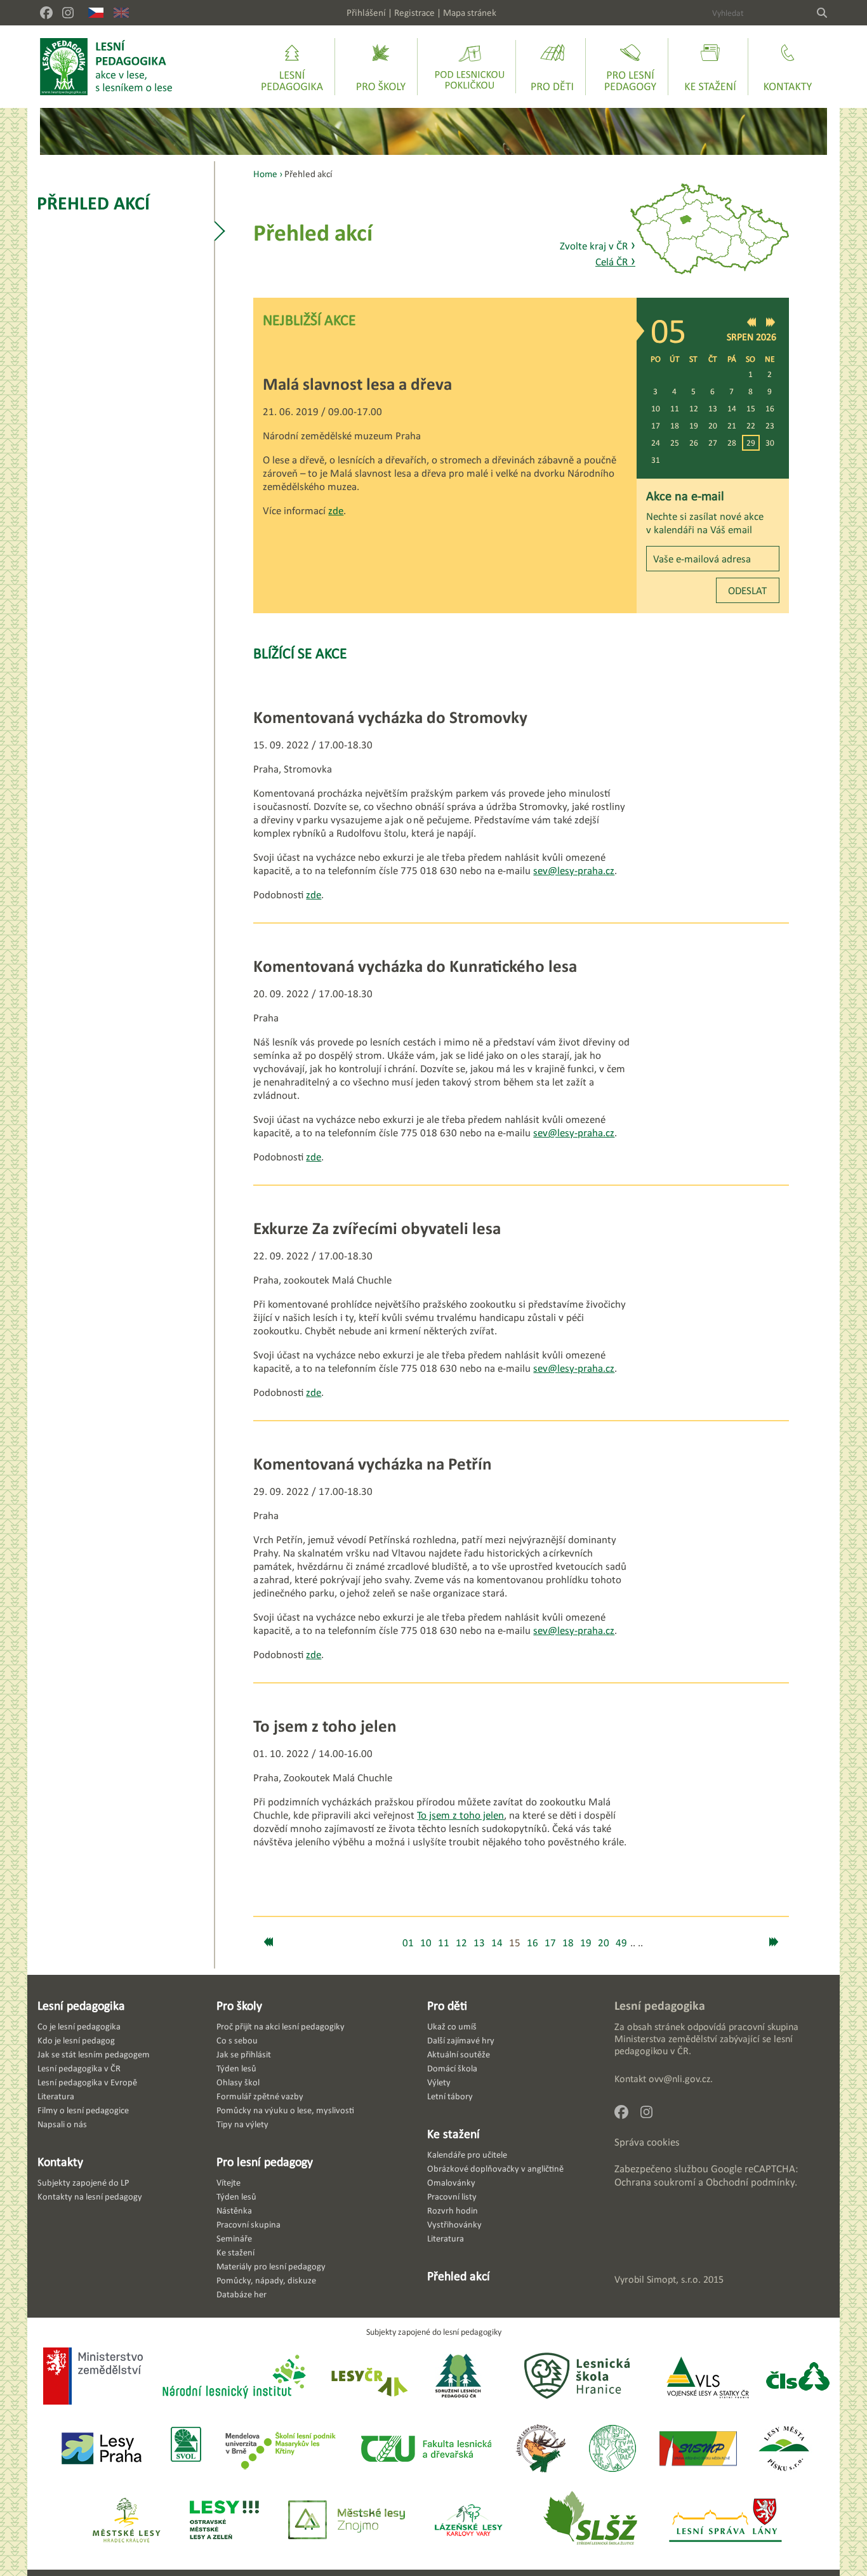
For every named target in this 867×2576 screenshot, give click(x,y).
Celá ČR (615, 262)
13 (713, 408)
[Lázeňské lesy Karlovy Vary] (468, 2521)
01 (408, 1943)
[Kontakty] (788, 67)
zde (336, 511)
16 (770, 408)
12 (694, 408)
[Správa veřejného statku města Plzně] (698, 2449)
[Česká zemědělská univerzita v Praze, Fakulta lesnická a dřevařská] (425, 2449)
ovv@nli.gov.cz (679, 2079)
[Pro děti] (552, 67)
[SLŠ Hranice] (577, 2378)
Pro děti (447, 2005)
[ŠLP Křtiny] (280, 2449)
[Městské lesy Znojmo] (347, 2521)
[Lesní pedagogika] (292, 67)
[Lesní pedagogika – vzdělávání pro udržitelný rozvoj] (381, 67)
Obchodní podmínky (750, 2182)
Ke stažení (453, 2134)
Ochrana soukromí (655, 2182)
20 (713, 426)
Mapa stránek (470, 12)
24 (656, 443)
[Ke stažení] (710, 67)
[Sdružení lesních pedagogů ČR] (463, 2378)
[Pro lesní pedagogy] (630, 67)
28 (732, 443)
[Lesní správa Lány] (727, 2521)
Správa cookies (647, 2142)
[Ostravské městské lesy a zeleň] (224, 2521)
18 (675, 426)
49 (621, 1943)
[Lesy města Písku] (784, 2449)
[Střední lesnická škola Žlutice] (590, 2521)
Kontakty (60, 2161)
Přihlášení (366, 12)
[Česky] (96, 13)
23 (770, 426)
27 (713, 443)
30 (770, 443)
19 (694, 426)
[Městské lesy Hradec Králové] (126, 2521)
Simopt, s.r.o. (674, 2279)
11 (675, 408)
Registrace (414, 12)
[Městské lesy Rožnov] (540, 2449)
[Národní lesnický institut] (232, 2378)
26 (694, 443)
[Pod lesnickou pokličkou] (470, 67)
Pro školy (239, 2005)
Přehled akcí (93, 203)
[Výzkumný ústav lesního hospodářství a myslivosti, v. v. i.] (612, 2449)
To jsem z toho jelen (460, 1815)
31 (656, 460)
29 (751, 443)
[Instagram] (68, 13)
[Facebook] (46, 13)
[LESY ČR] (368, 2378)
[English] (121, 13)
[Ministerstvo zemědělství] (93, 2377)
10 (656, 408)
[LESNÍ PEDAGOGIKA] (106, 67)
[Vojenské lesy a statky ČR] (707, 2378)
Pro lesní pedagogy (265, 2161)
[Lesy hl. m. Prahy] (102, 2449)
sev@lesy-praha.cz (574, 871)
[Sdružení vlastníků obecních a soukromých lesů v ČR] (185, 2449)
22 (751, 426)
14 (732, 408)
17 (656, 426)
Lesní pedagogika (81, 2005)
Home (265, 174)
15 (751, 408)
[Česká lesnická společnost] (798, 2378)
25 (675, 443)
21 (732, 426)
